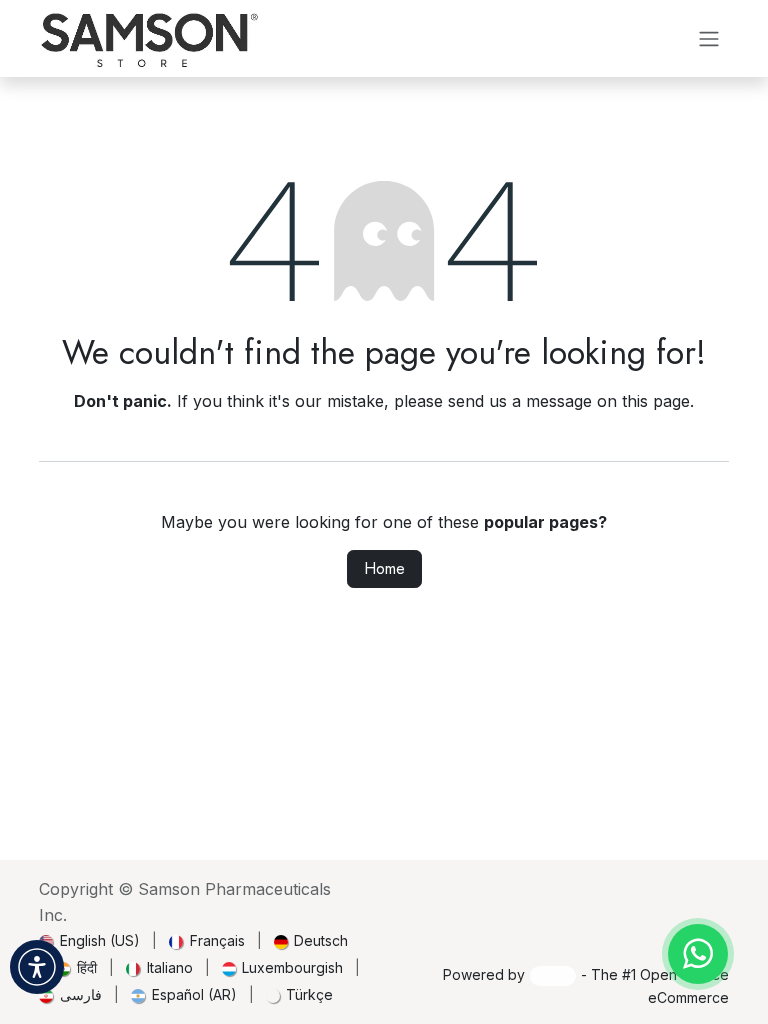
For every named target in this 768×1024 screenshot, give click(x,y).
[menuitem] (89, 940)
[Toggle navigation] (709, 37)
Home (384, 568)
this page (656, 401)
